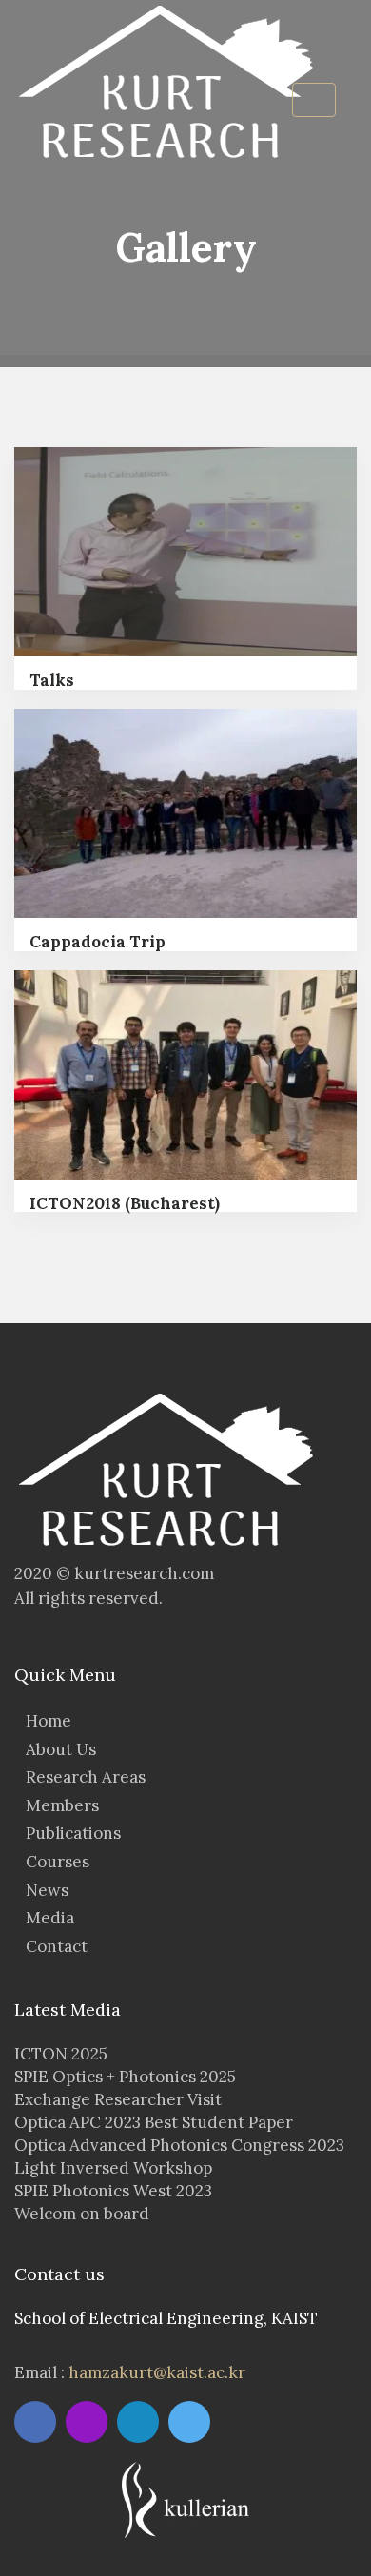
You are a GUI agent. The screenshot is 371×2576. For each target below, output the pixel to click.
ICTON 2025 (61, 2054)
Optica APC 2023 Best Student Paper (154, 2122)
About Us (61, 1749)
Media (50, 1918)
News (47, 1890)
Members (62, 1805)
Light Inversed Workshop (113, 2168)
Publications (73, 1833)
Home (49, 1721)
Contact (57, 1946)
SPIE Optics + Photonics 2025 (125, 2077)
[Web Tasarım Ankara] (185, 2498)
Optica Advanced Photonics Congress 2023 (179, 2145)
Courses (58, 1862)
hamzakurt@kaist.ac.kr (157, 2372)
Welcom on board (82, 2214)
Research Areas (86, 1777)
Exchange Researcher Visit (118, 2099)
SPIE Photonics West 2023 (113, 2191)
